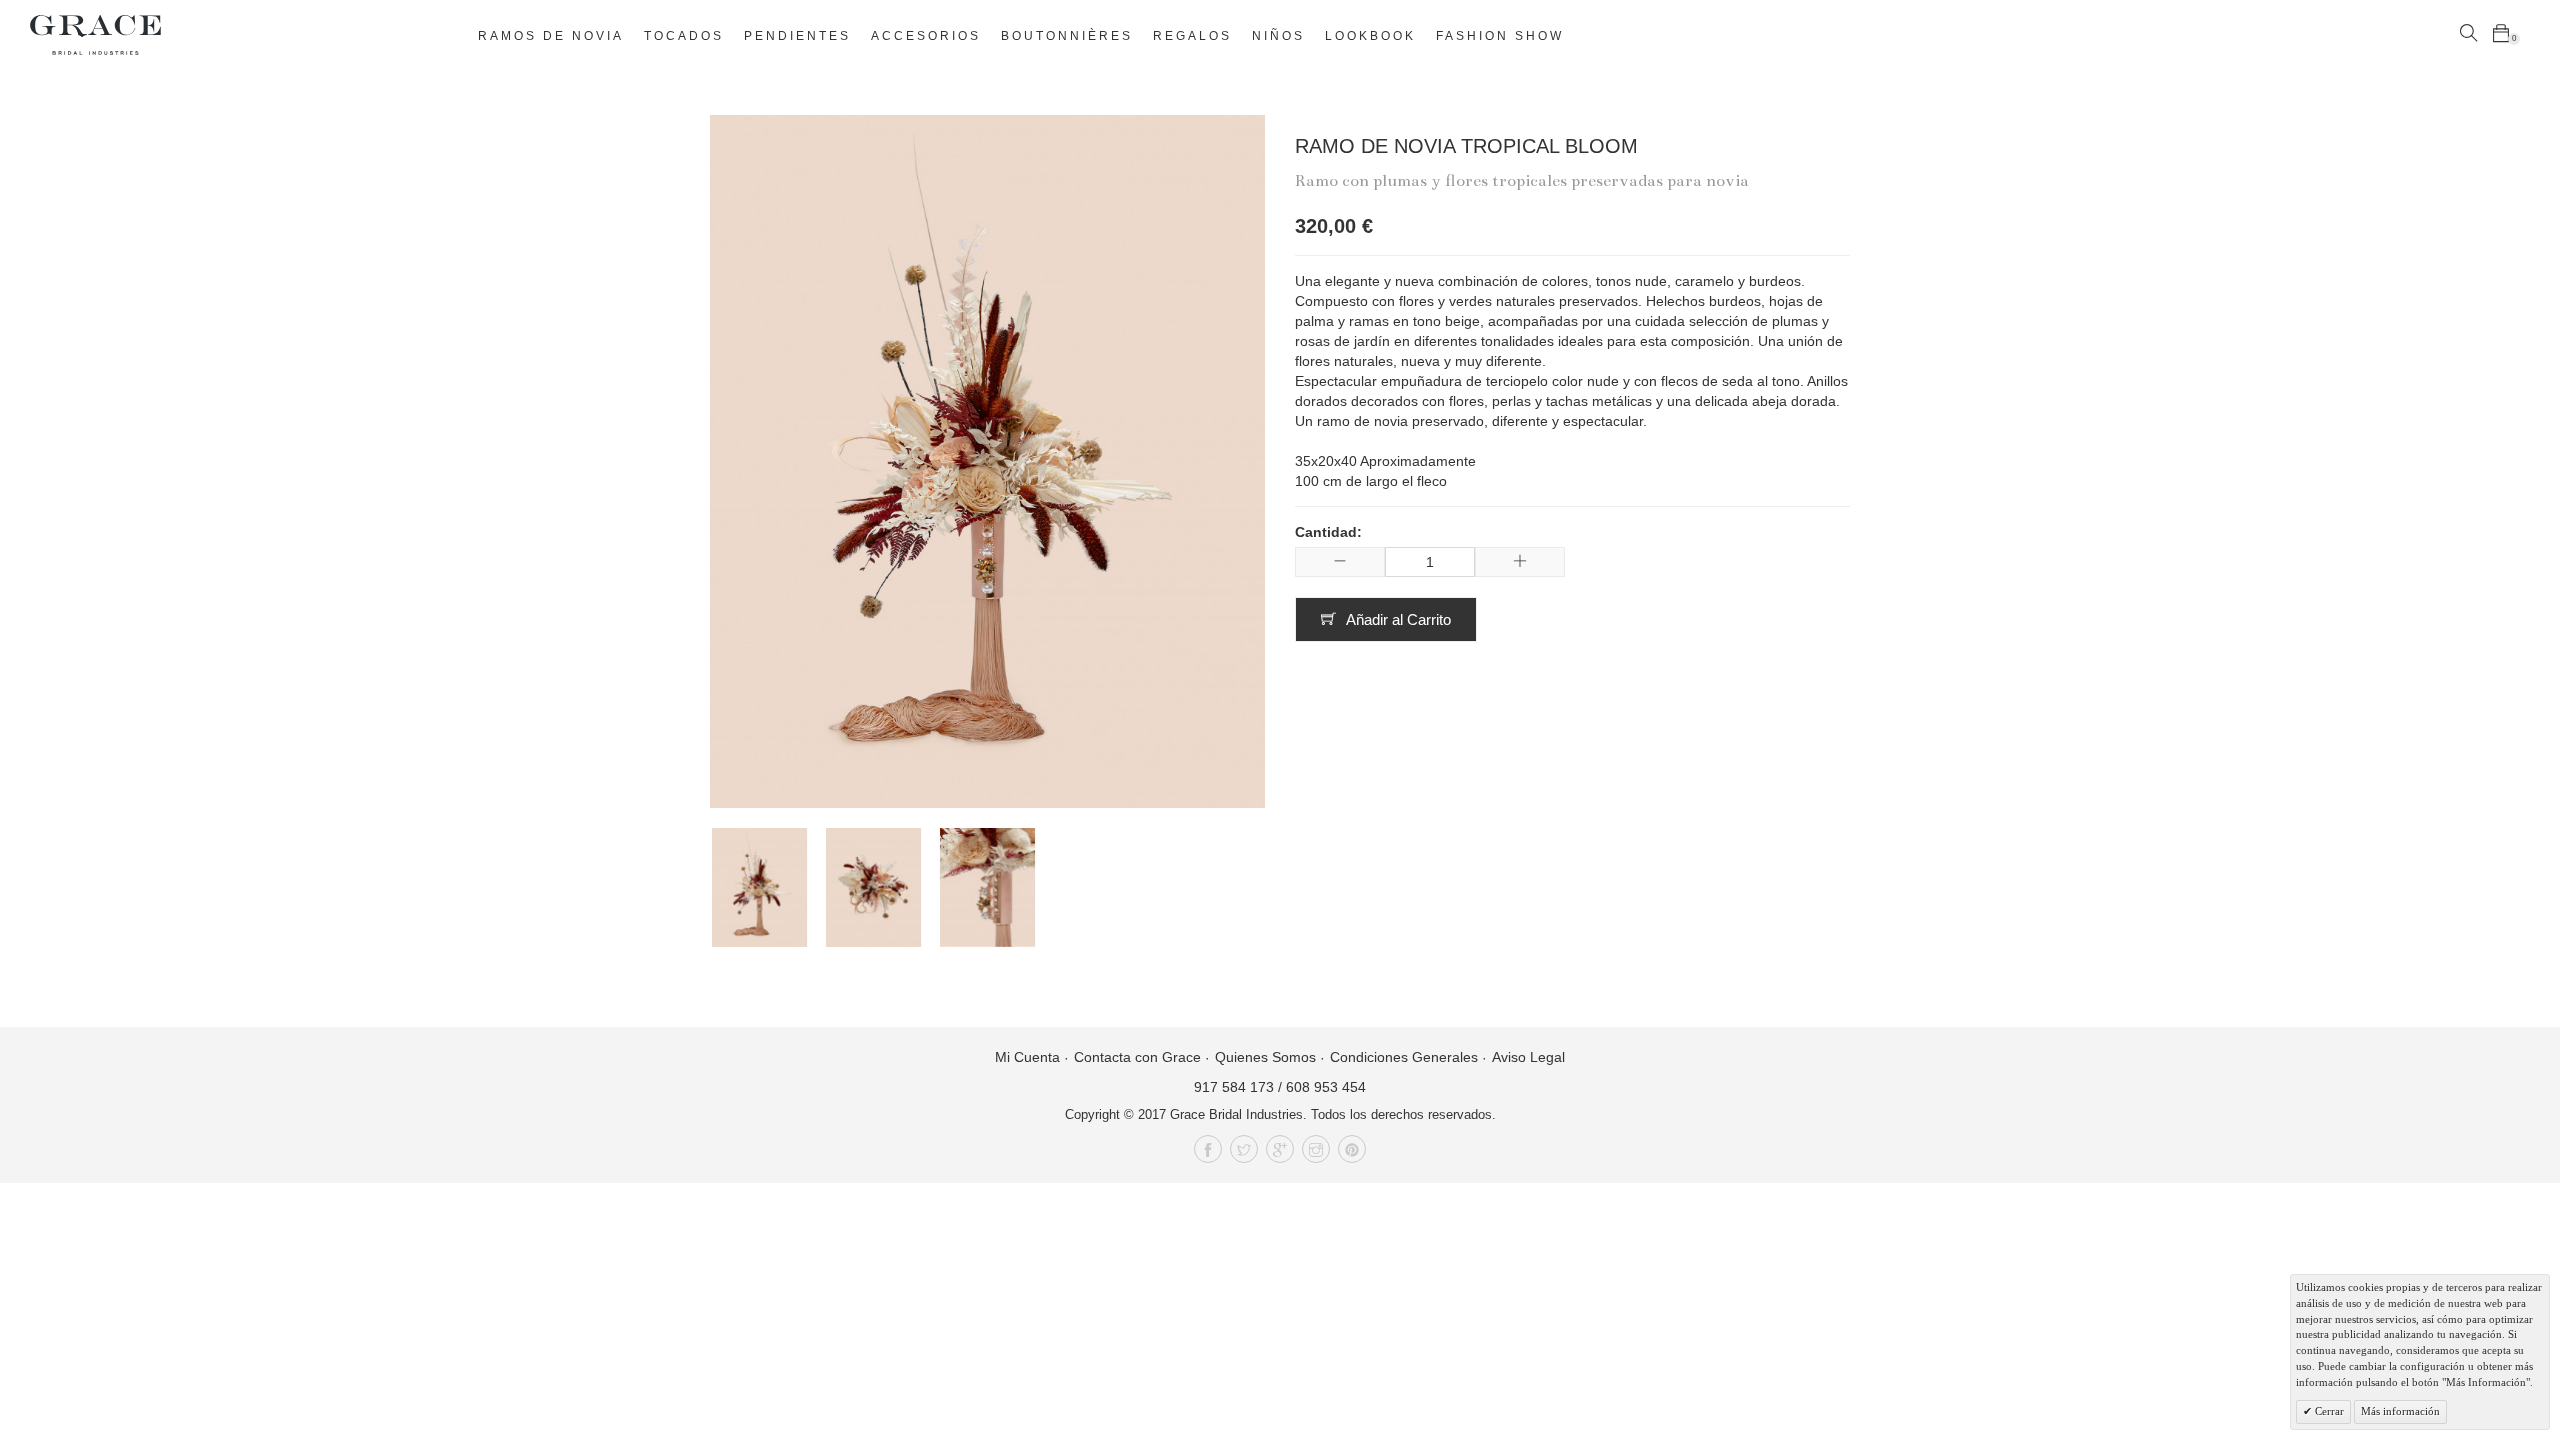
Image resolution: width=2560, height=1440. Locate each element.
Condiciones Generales (1404, 1057)
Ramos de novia (551, 36)
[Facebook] (1208, 1149)
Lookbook (1370, 36)
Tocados (684, 36)
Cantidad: (1328, 532)
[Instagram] (1316, 1149)
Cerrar (2328, 1411)
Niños (1278, 36)
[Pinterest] (1352, 1149)
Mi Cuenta (1027, 1057)
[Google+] (1280, 1149)
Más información (2400, 1411)
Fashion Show (1500, 36)
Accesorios (926, 36)
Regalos (1192, 36)
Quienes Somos (1265, 1057)
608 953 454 (1326, 1087)
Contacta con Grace (1137, 1057)
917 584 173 (1234, 1087)
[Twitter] (1244, 1149)
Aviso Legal (1528, 1057)
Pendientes (797, 36)
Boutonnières (1067, 36)
